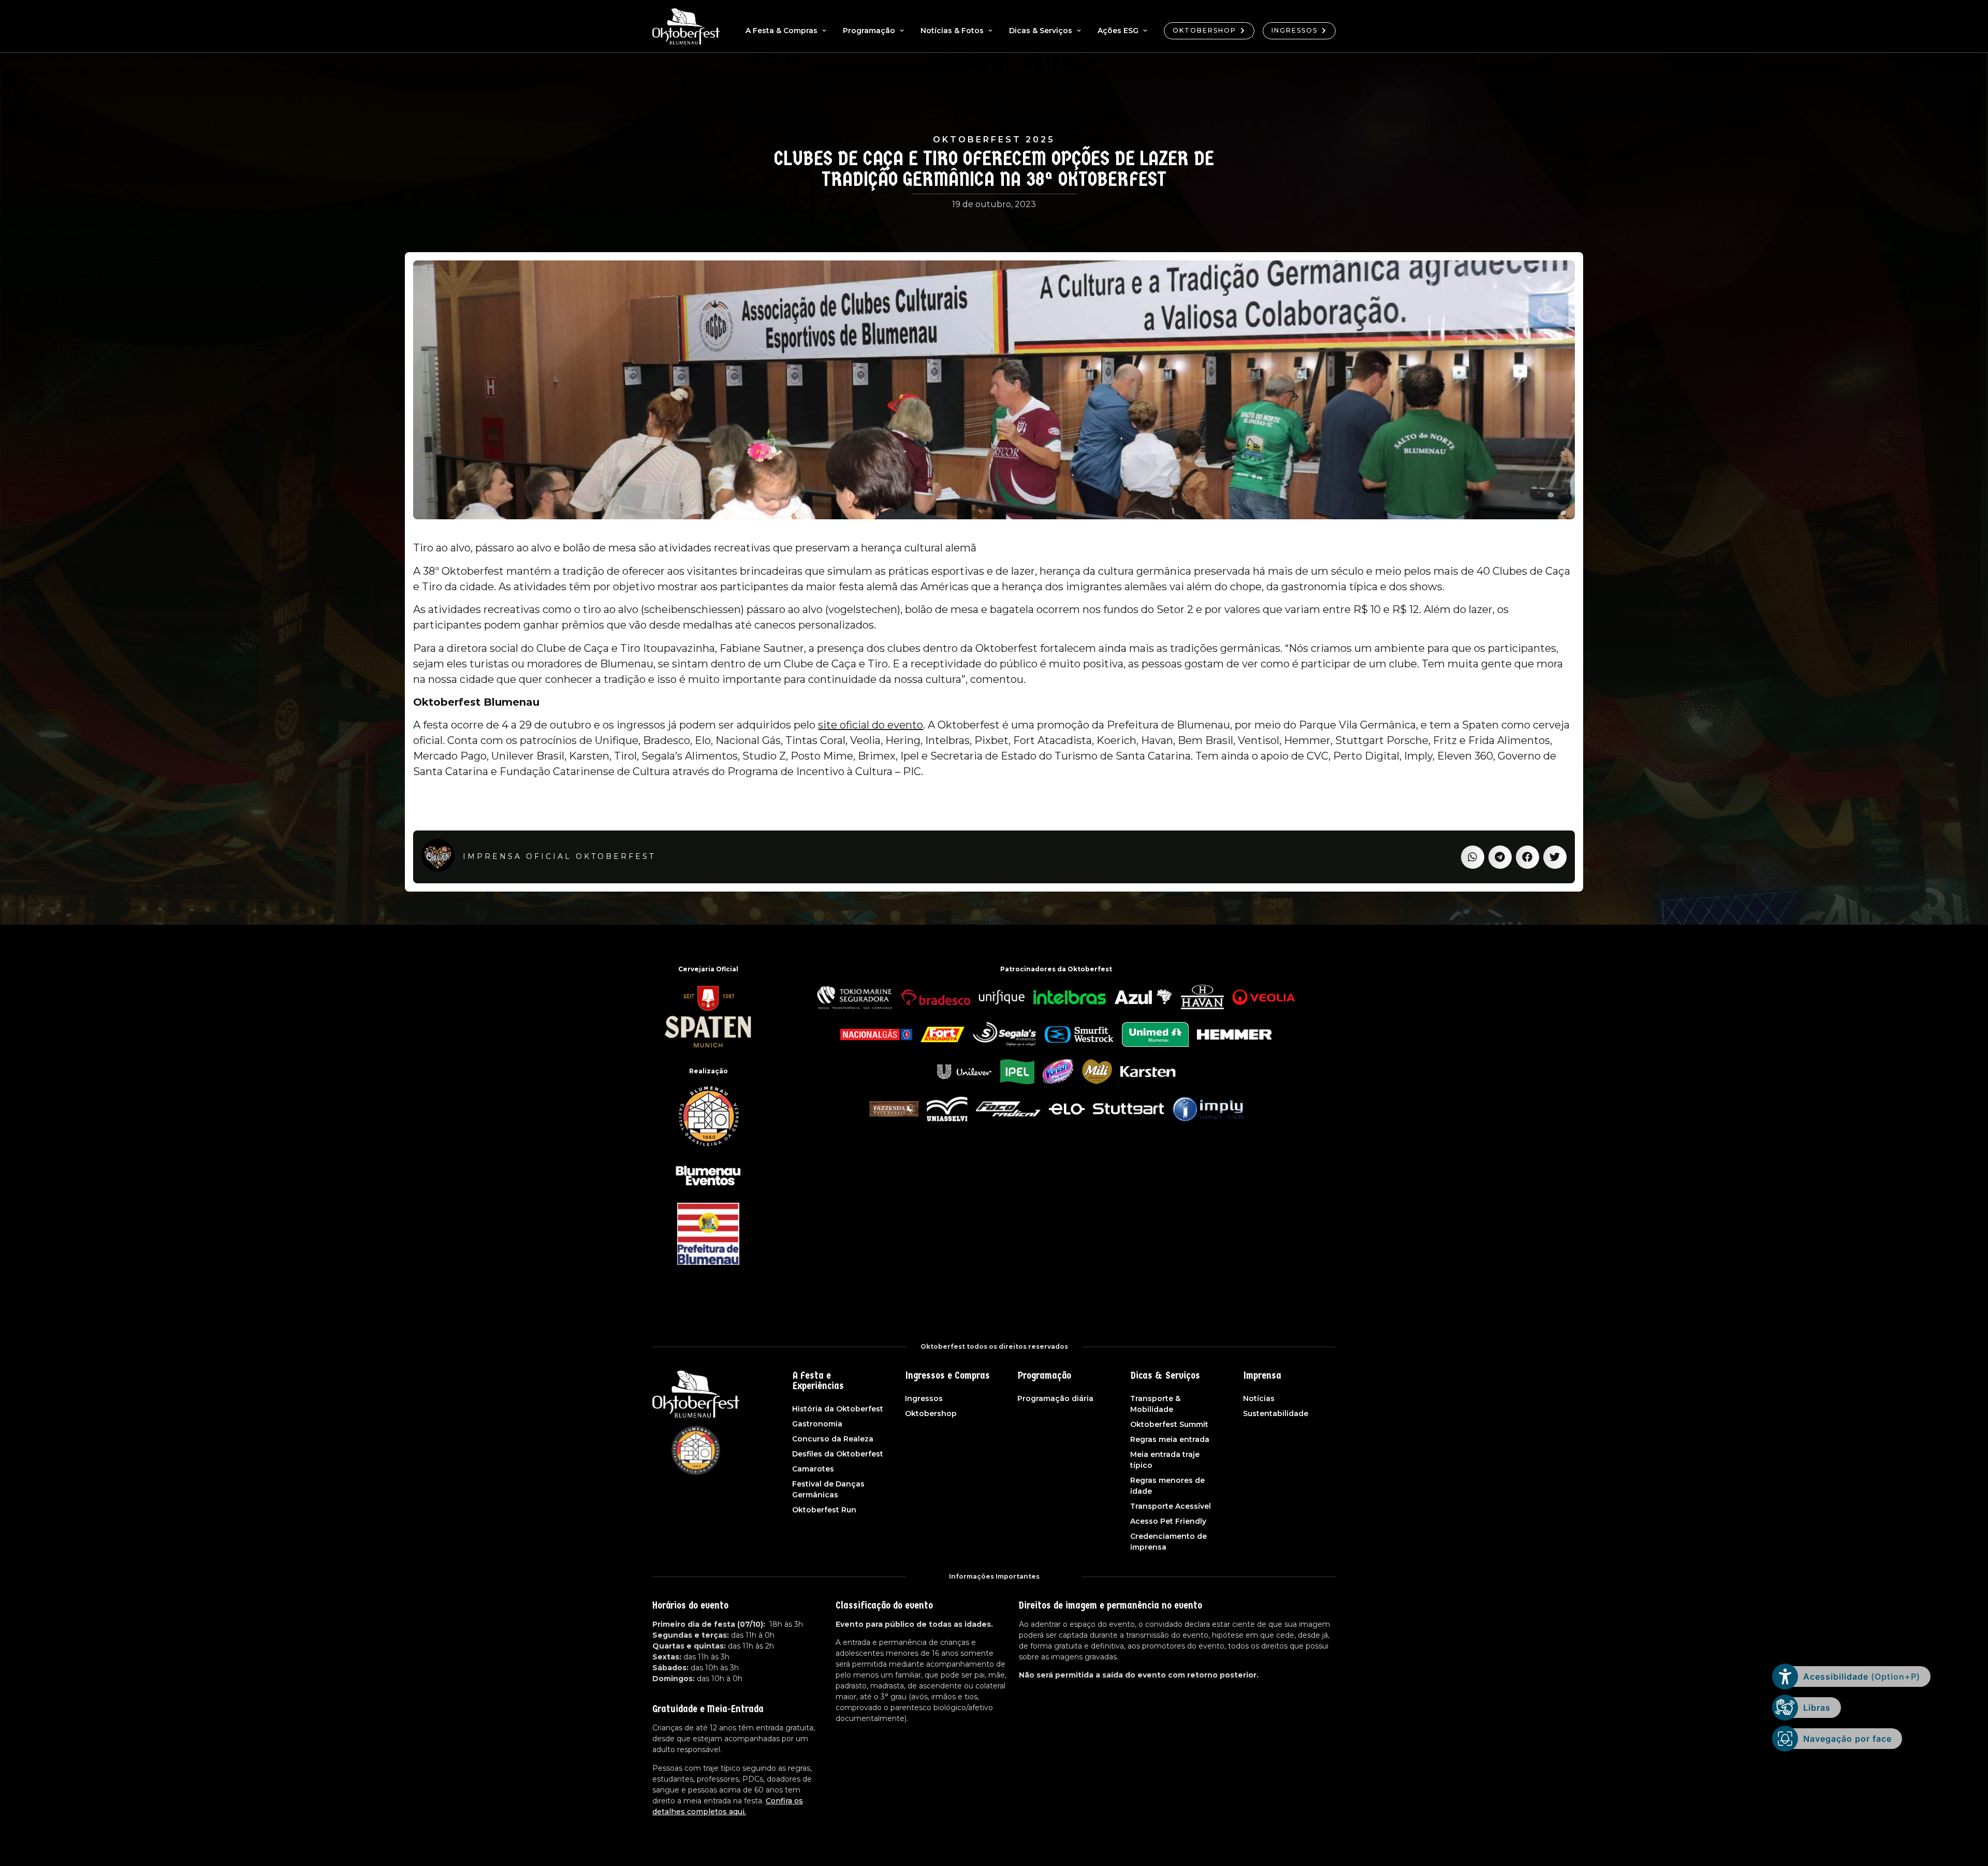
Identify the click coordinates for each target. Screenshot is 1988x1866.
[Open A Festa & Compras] (824, 31)
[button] (1473, 857)
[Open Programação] (902, 31)
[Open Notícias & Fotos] (990, 31)
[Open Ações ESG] (1145, 31)
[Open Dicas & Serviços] (1079, 31)
